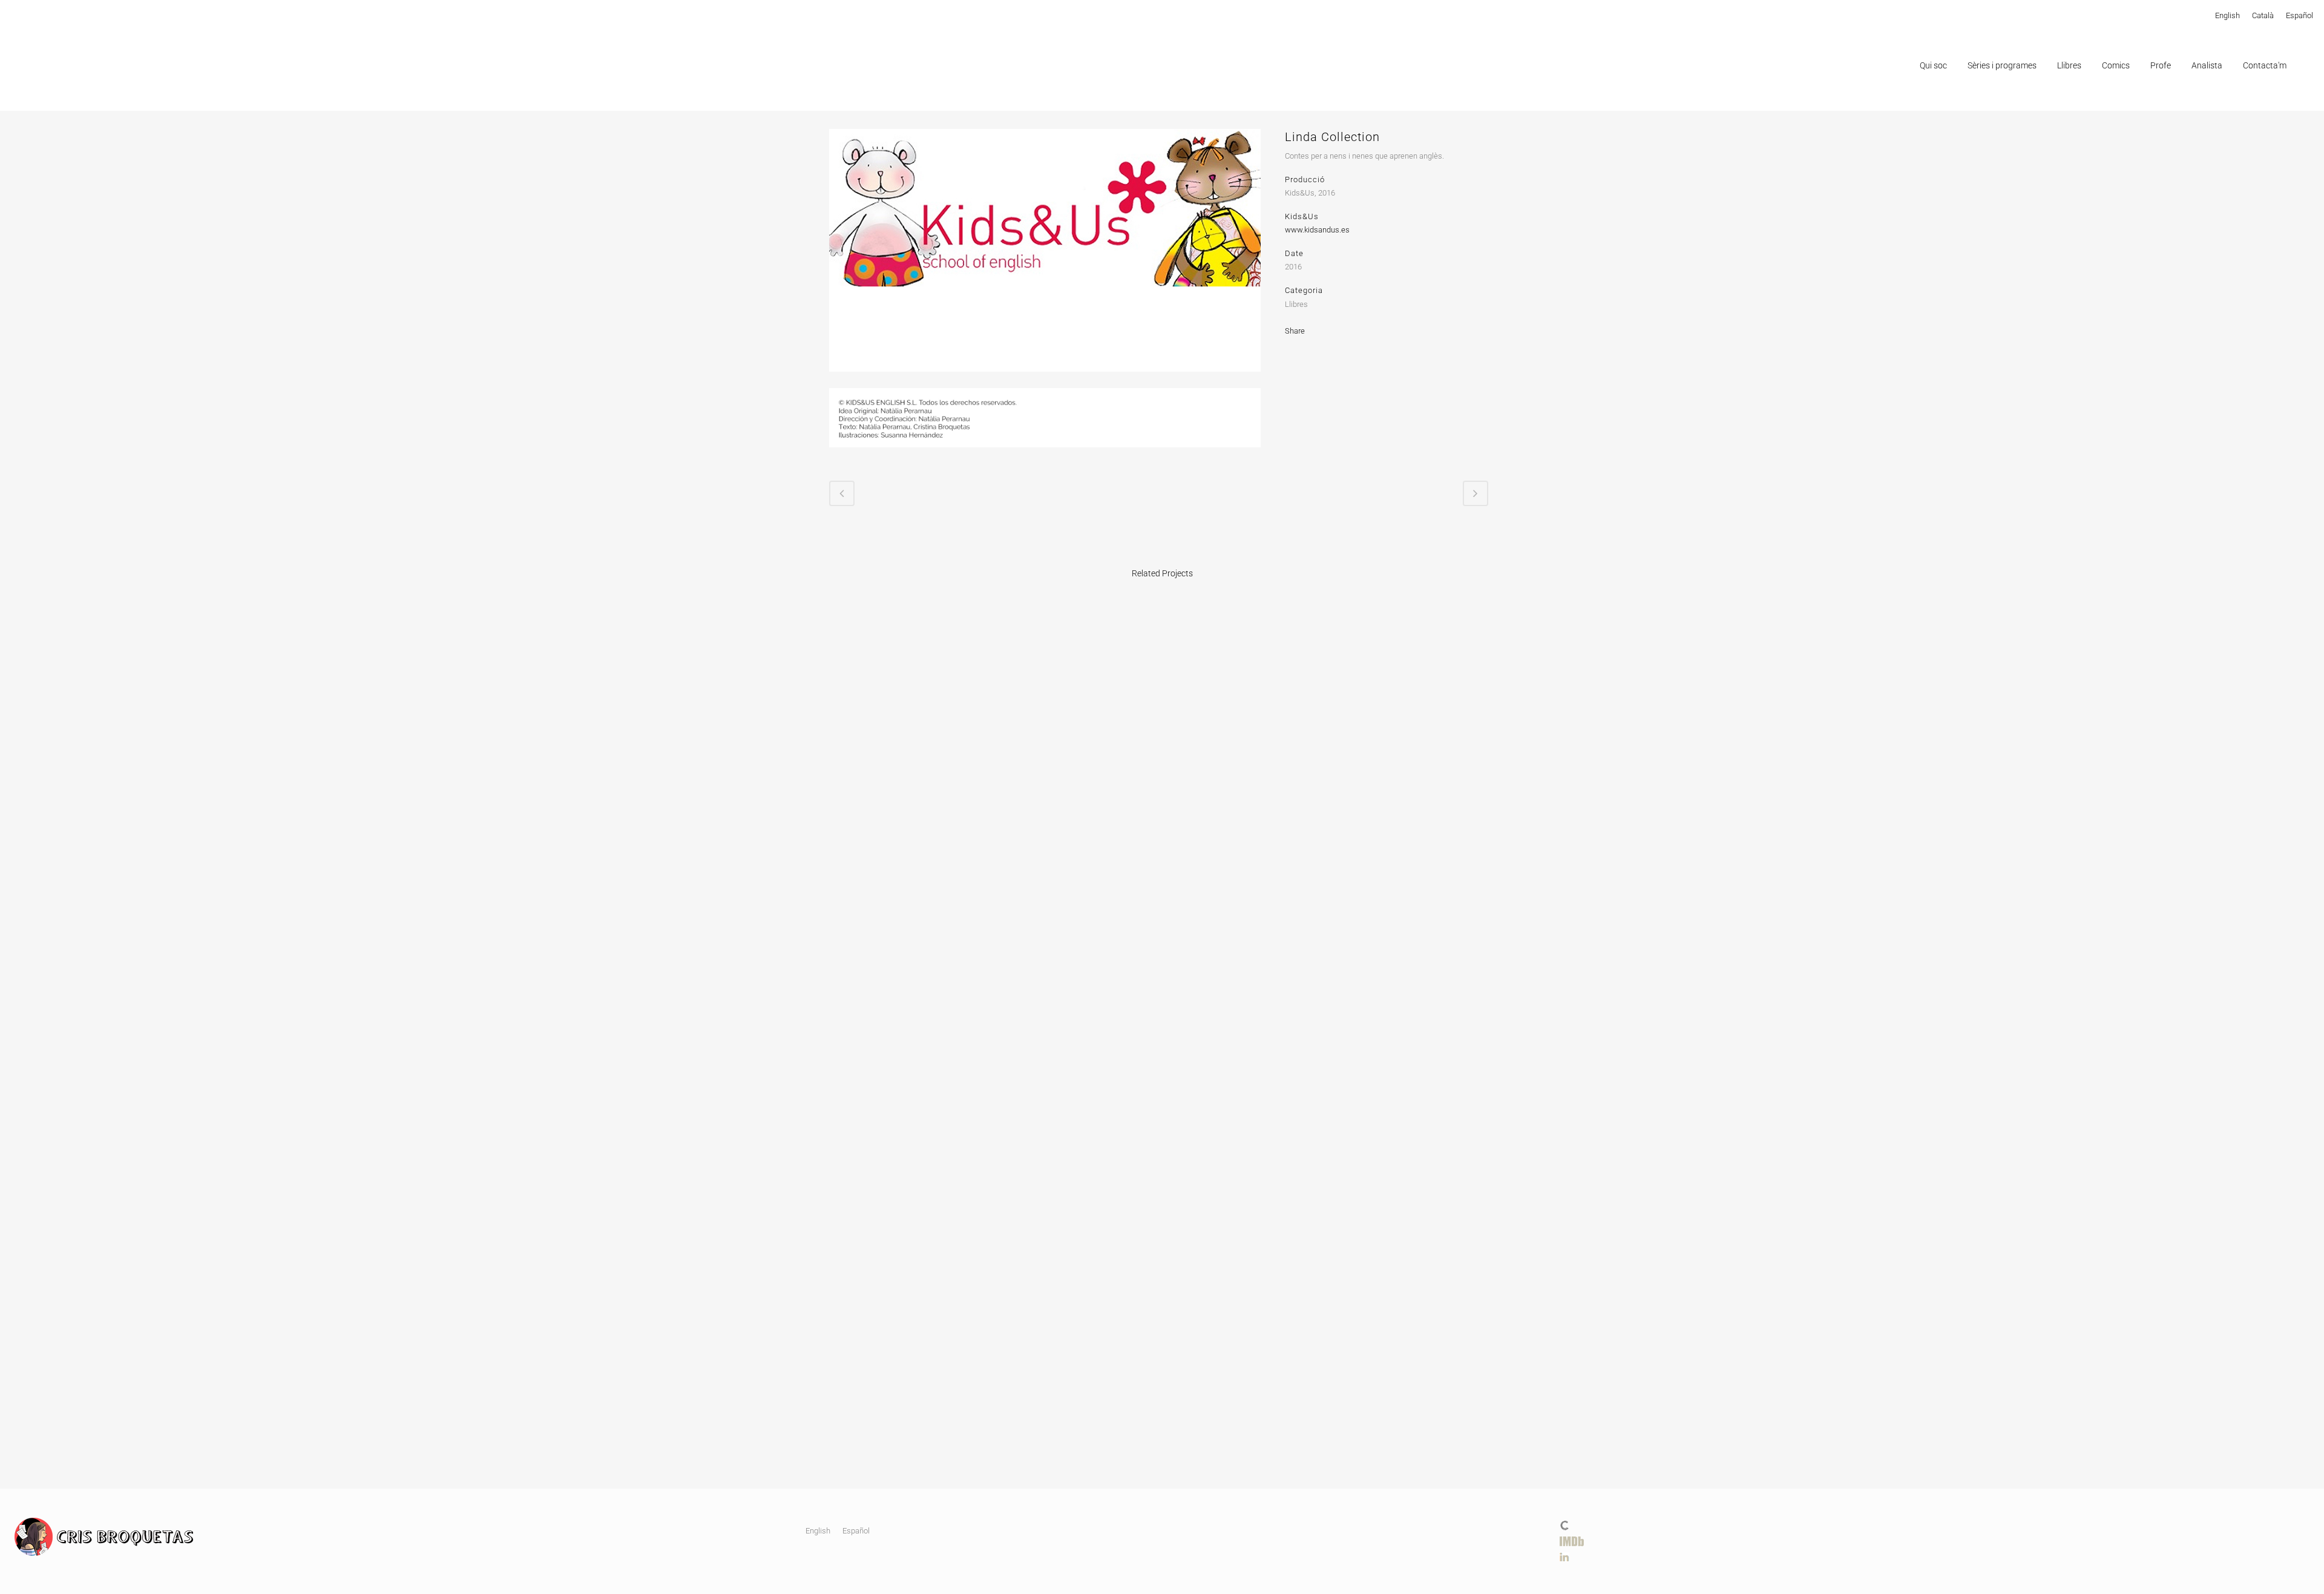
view (907, 689)
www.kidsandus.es (1317, 230)
